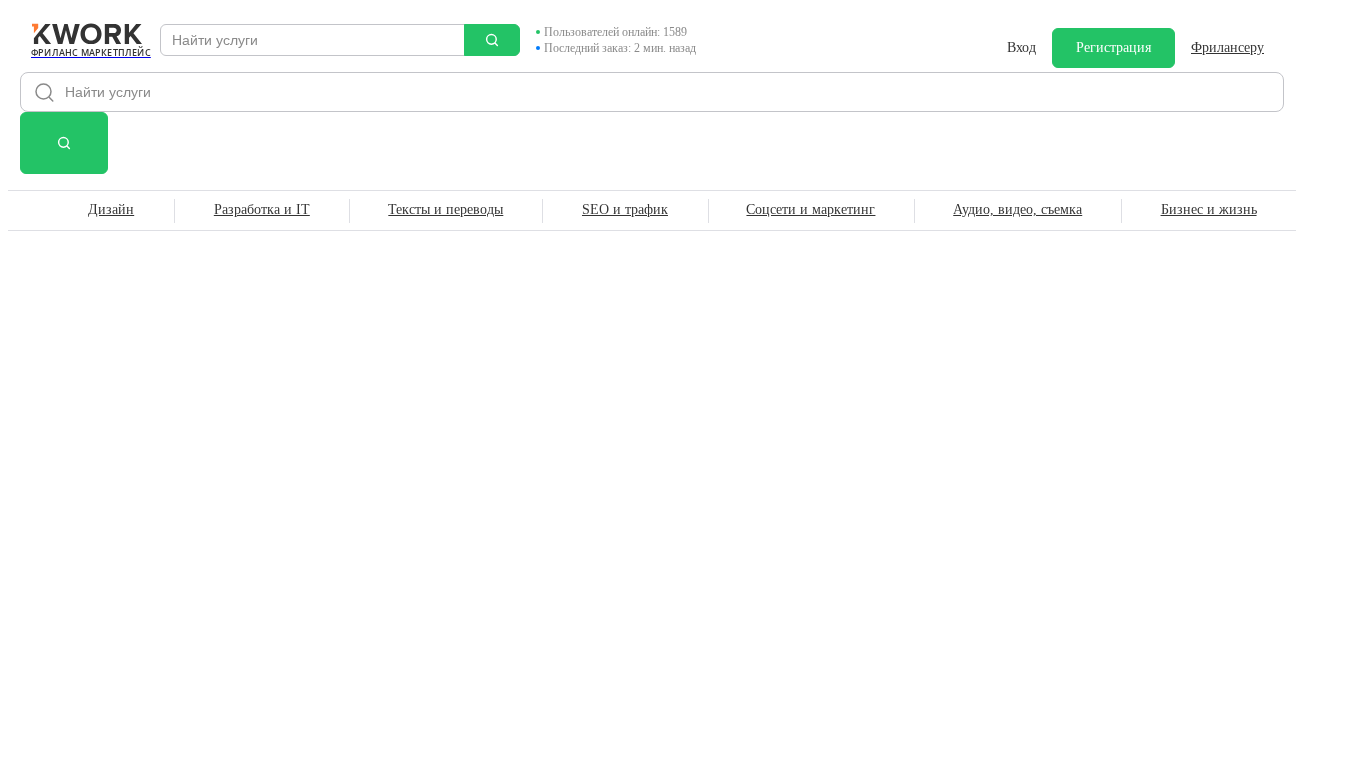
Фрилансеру (1227, 47)
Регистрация (1113, 47)
